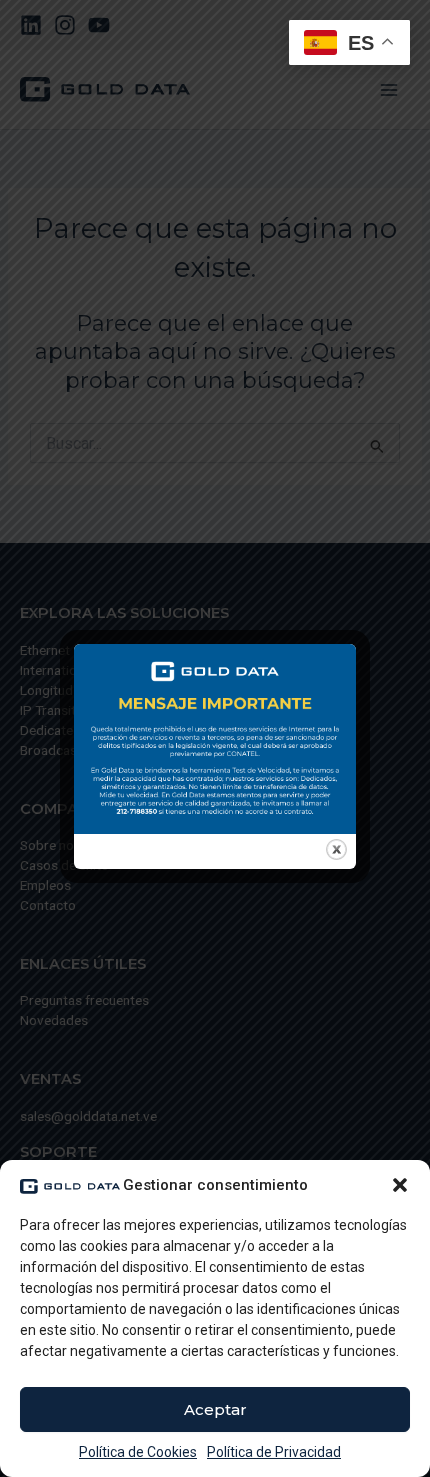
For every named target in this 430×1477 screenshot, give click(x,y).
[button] (400, 1185)
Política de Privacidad (274, 1452)
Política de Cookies (138, 1452)
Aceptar (215, 1409)
